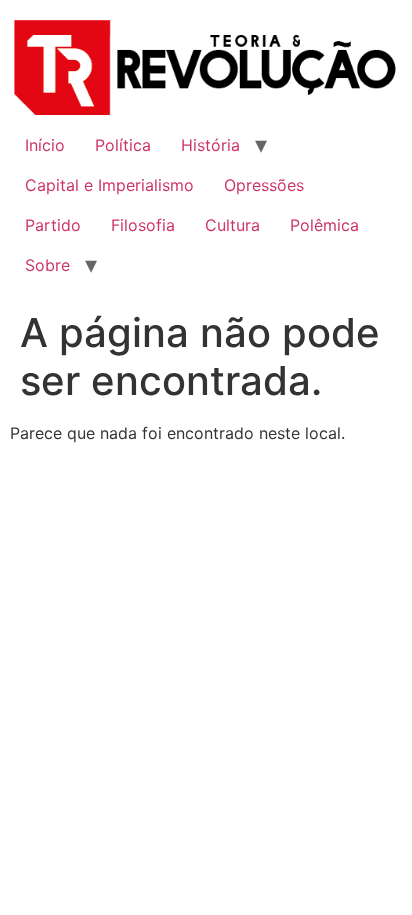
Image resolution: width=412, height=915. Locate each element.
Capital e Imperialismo (109, 185)
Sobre (47, 265)
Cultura (232, 225)
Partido (53, 225)
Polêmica (324, 225)
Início (45, 145)
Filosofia (143, 225)
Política (123, 145)
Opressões (264, 185)
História (210, 145)
